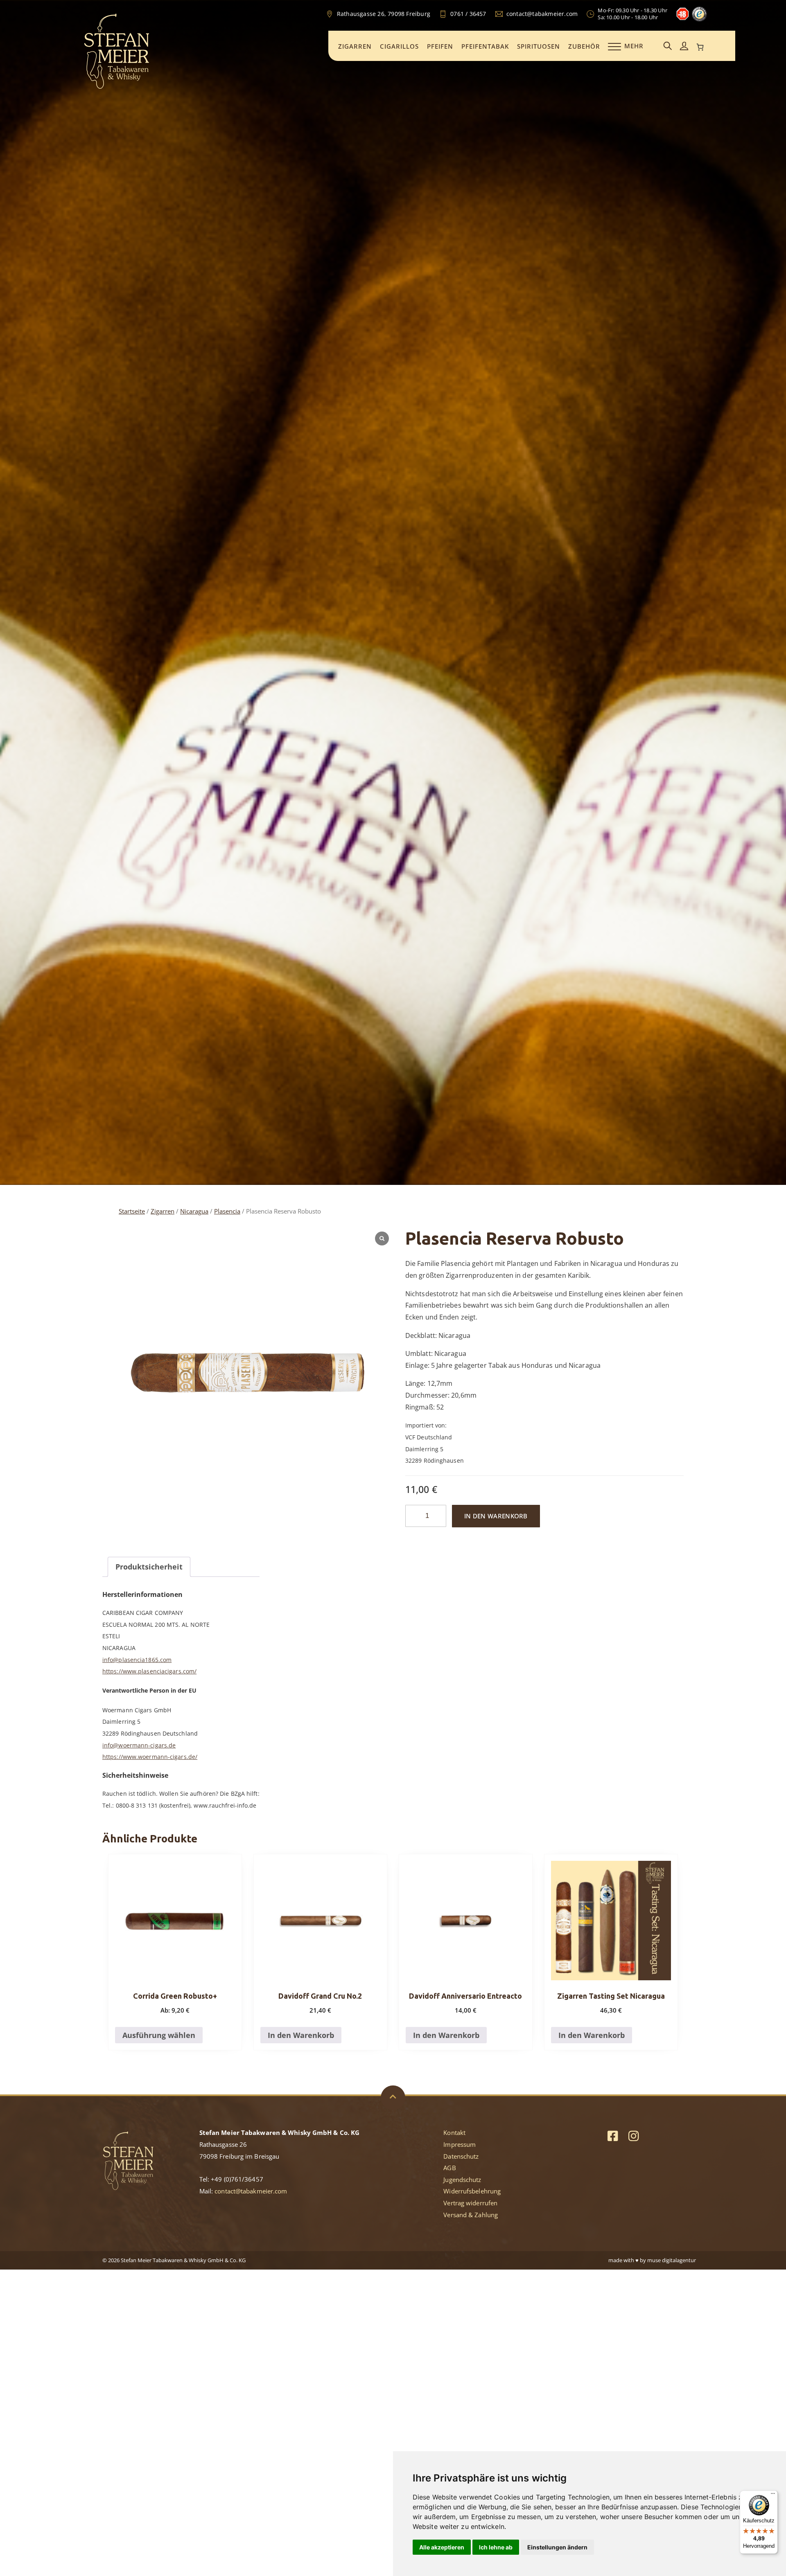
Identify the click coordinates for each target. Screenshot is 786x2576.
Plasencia (227, 1211)
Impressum (460, 2144)
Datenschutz (461, 2156)
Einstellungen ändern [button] (557, 2547)
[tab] (149, 1567)
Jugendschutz (462, 2180)
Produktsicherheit (149, 1567)
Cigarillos (399, 46)
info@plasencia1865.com (137, 1660)
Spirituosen (539, 46)
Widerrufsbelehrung (472, 2191)
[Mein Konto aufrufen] (684, 46)
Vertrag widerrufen (470, 2203)
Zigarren (355, 46)
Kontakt (454, 2132)
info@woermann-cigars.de (139, 1745)
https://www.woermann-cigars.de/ (150, 1757)
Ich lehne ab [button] (496, 2547)
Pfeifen (440, 46)
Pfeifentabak (485, 46)
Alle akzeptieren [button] (442, 2547)
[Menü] (773, 2495)
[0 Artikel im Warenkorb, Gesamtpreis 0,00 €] (700, 47)
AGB (449, 2168)
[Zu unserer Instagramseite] (634, 2136)
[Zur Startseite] (117, 88)
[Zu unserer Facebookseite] (613, 2136)
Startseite (132, 1211)
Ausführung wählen (159, 2035)
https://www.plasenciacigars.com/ (149, 1671)
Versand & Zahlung (471, 2215)
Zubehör (584, 46)
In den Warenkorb (496, 1516)
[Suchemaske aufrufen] (668, 46)
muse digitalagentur (672, 2260)
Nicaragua (194, 1211)
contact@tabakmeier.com (251, 2191)
